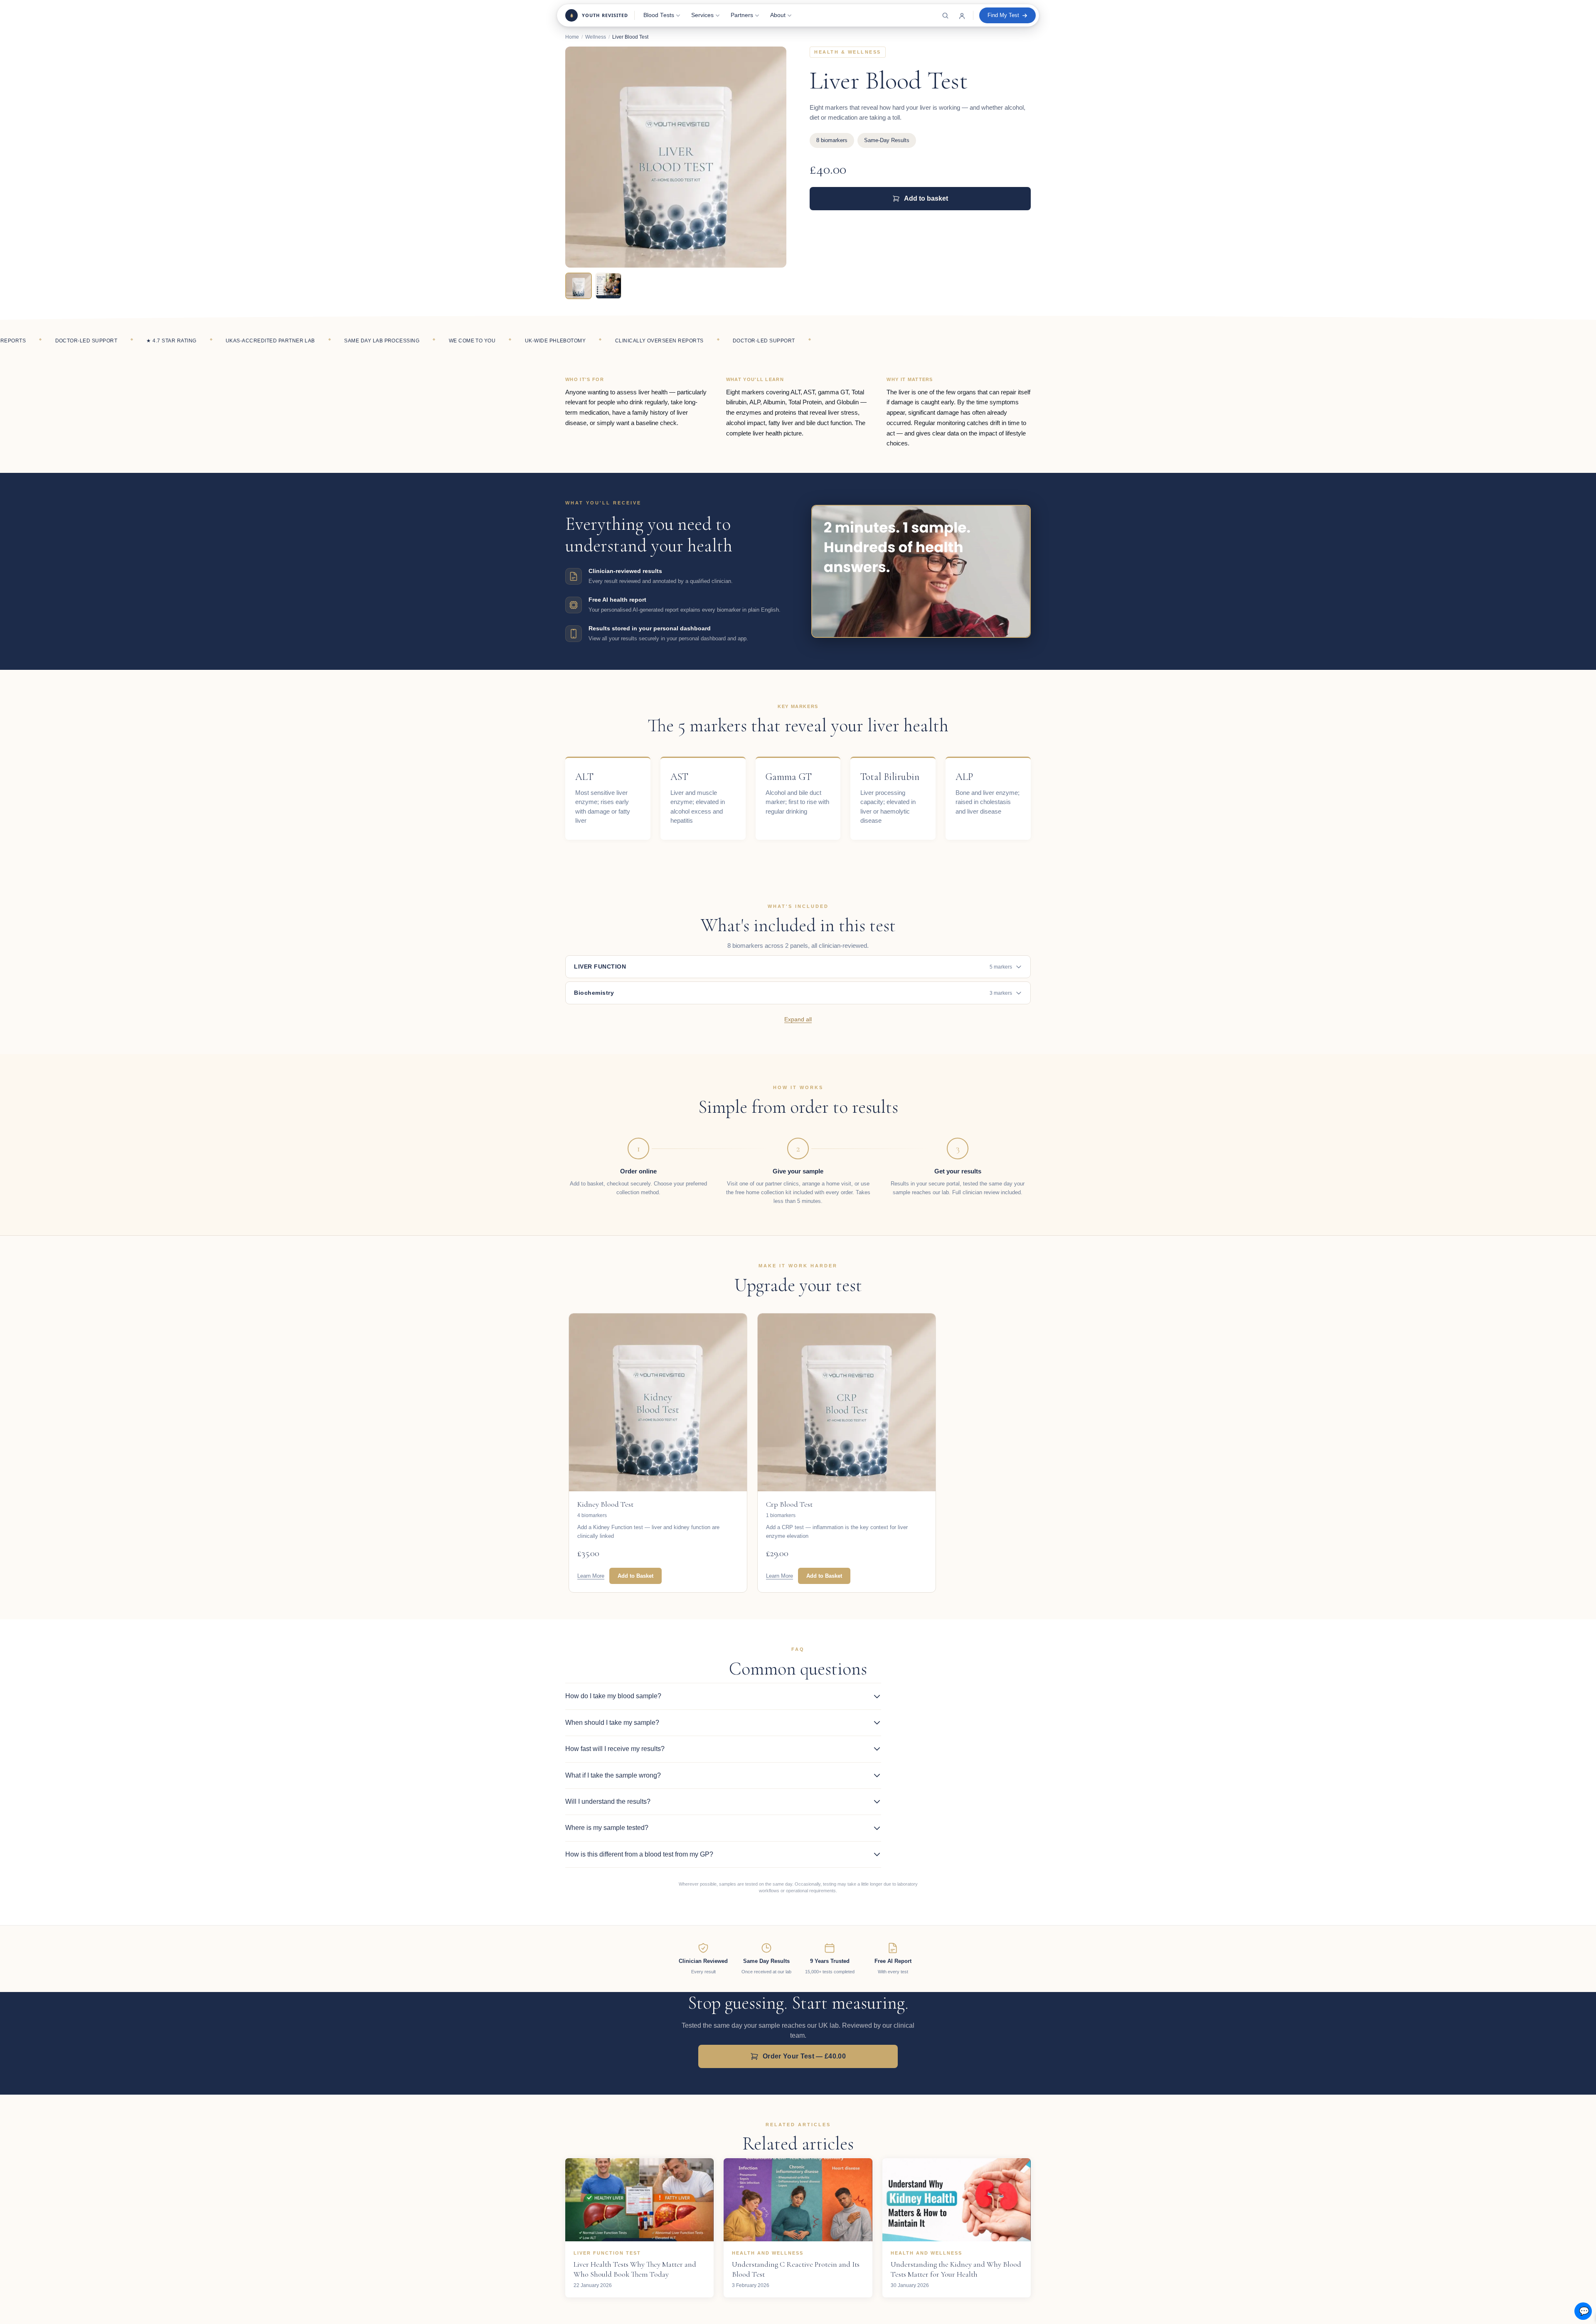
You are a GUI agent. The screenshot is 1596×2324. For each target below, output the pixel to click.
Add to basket (926, 198)
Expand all (798, 1019)
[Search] (945, 15)
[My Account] (962, 15)
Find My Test (1003, 15)
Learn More (591, 1576)
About (778, 15)
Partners (742, 15)
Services (702, 15)
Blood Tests (659, 15)
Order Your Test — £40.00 (804, 2056)
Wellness (596, 37)
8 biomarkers (832, 140)
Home (572, 37)
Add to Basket (635, 1576)
